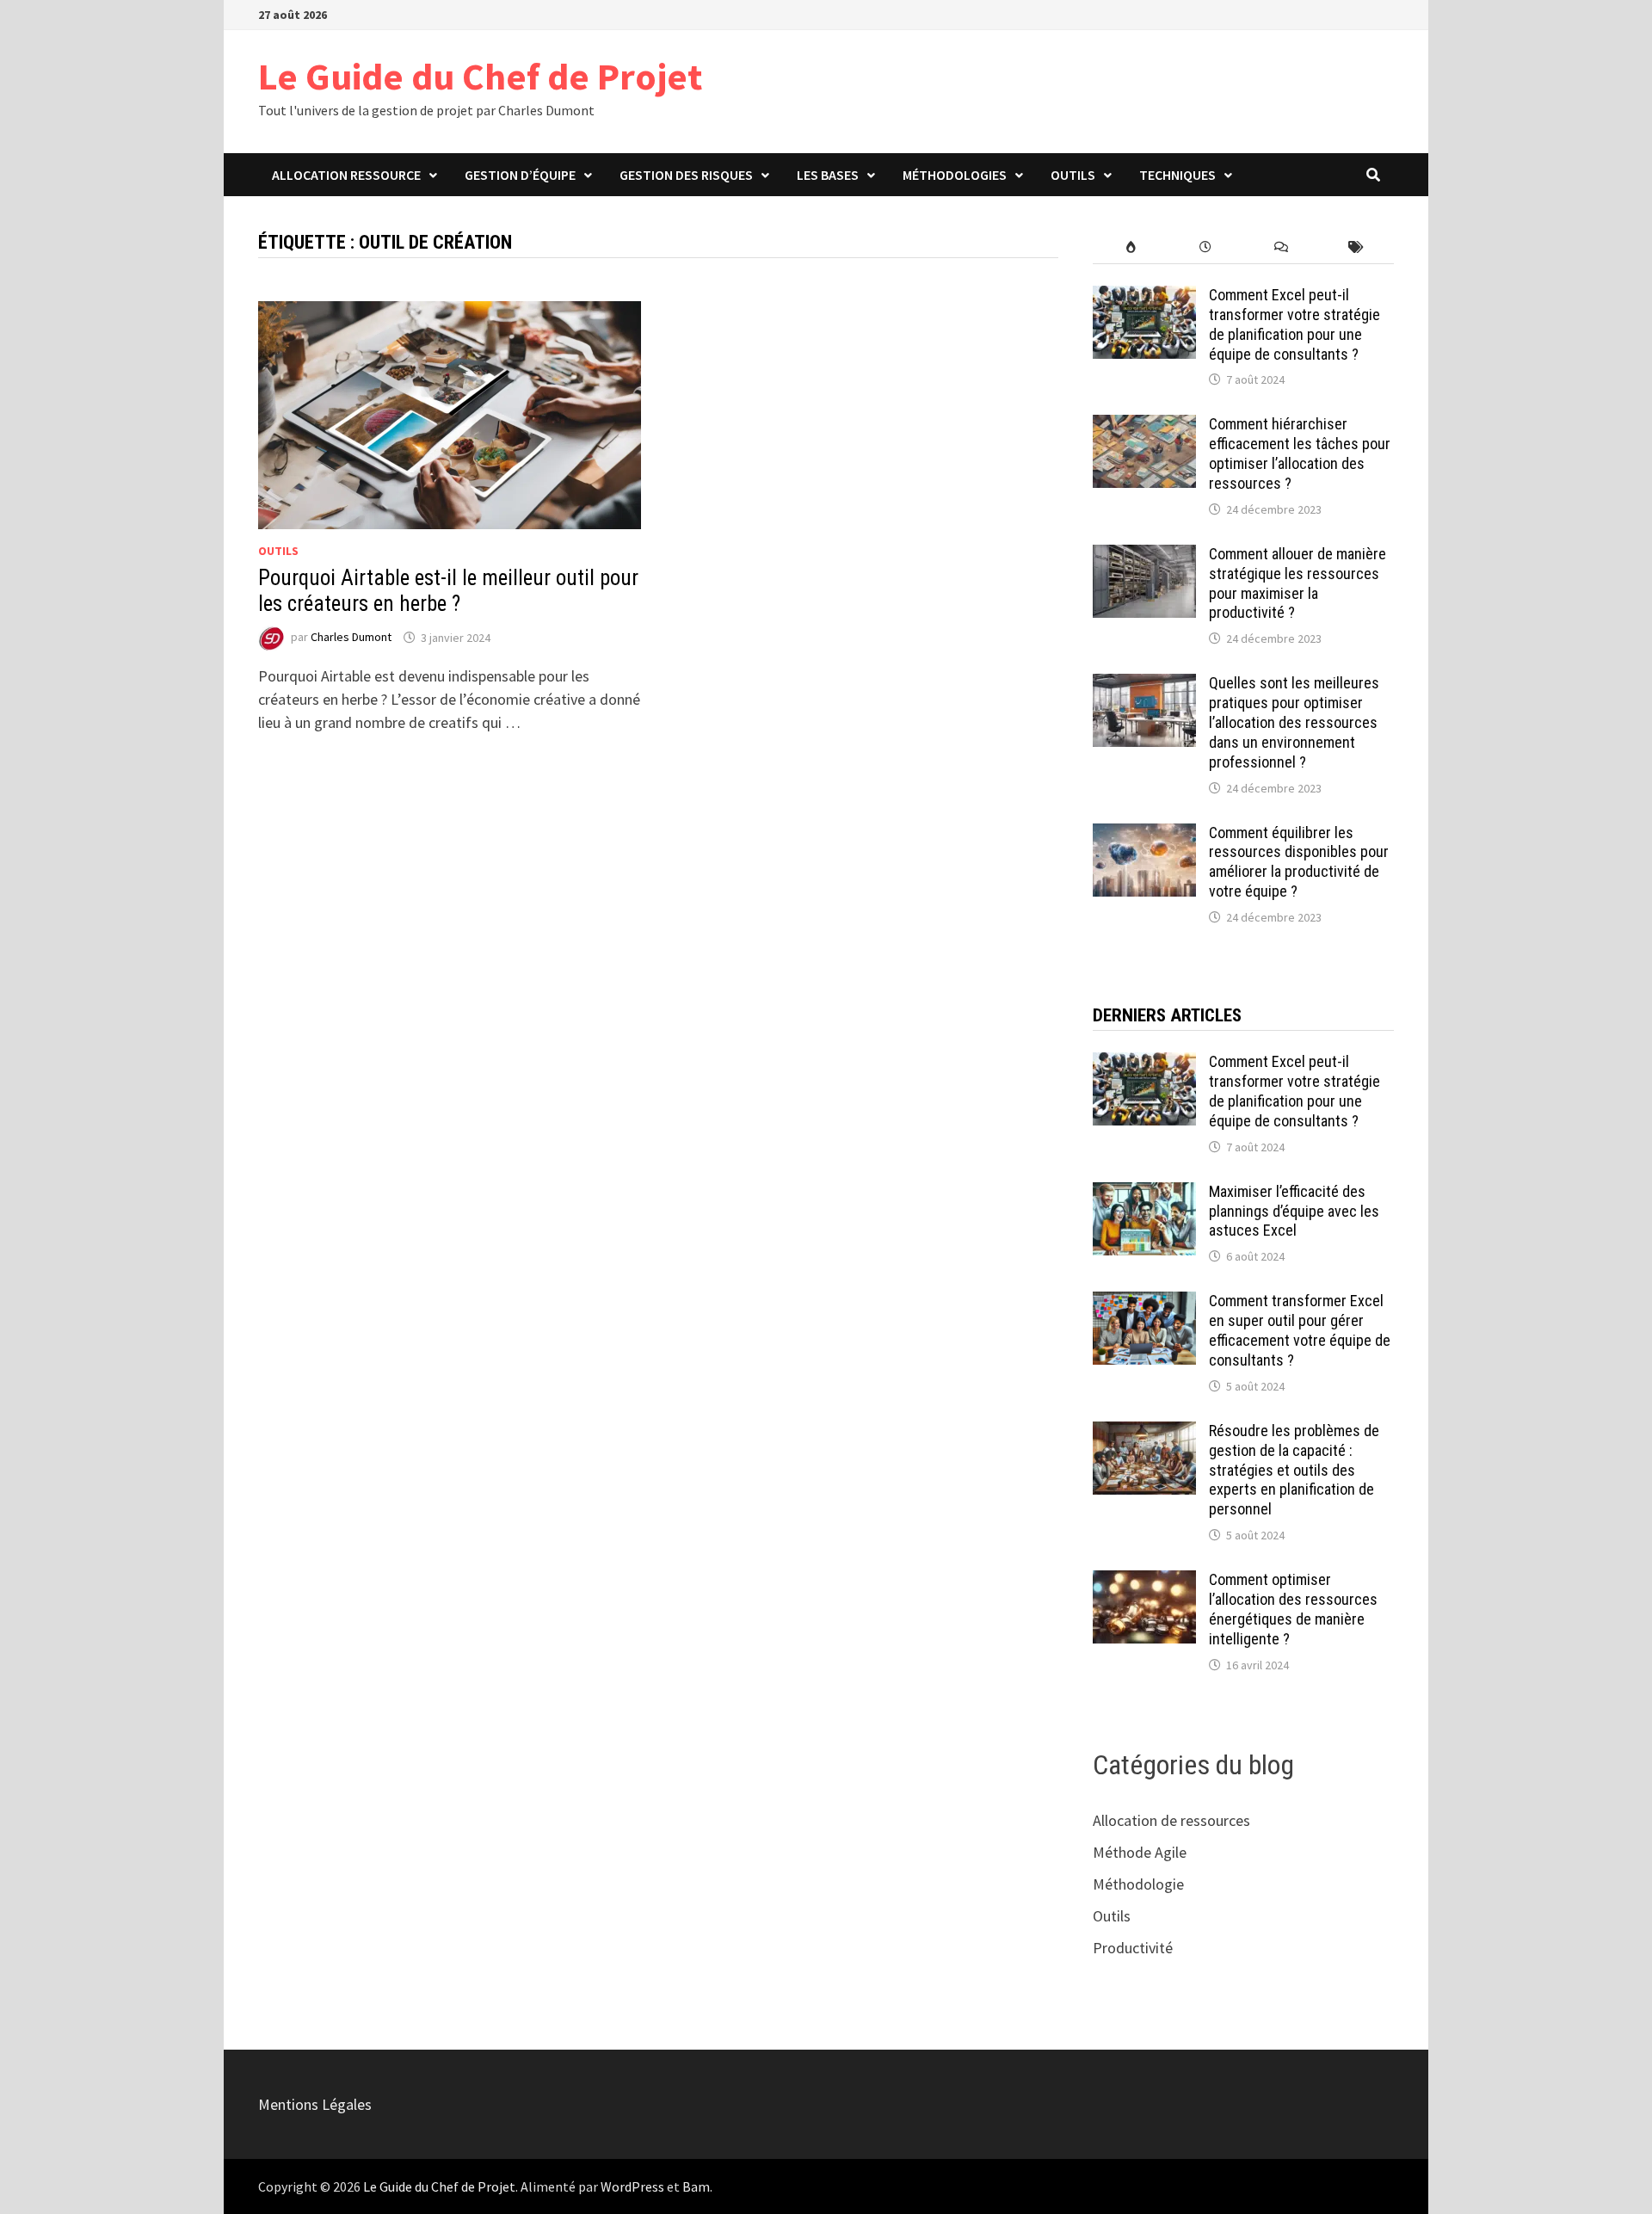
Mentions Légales (315, 2104)
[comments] (1281, 247)
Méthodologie (1138, 1884)
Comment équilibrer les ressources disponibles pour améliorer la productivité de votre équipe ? (1299, 862)
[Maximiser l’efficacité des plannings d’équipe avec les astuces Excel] (1144, 1194)
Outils (1073, 175)
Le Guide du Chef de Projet (480, 76)
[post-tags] (1356, 247)
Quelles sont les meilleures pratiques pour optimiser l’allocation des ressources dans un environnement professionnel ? (1294, 722)
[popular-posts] (1130, 247)
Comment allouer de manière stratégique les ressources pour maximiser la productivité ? (1298, 583)
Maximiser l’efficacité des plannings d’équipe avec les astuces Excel (1294, 1211)
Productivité (1133, 1948)
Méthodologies (955, 175)
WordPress (632, 2186)
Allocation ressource (346, 175)
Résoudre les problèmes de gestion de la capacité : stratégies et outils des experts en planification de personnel (1294, 1470)
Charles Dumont (351, 638)
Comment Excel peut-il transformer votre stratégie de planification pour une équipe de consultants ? (1294, 324)
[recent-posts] (1206, 247)
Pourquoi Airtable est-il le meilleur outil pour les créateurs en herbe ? (448, 591)
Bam (696, 2186)
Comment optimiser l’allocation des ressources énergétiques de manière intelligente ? (1293, 1609)
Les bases (828, 175)
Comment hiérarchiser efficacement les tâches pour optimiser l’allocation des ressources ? (1300, 453)
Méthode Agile (1140, 1852)
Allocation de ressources (1171, 1820)
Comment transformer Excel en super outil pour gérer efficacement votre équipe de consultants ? (1300, 1330)
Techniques (1177, 175)
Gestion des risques (686, 175)
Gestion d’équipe (520, 175)
